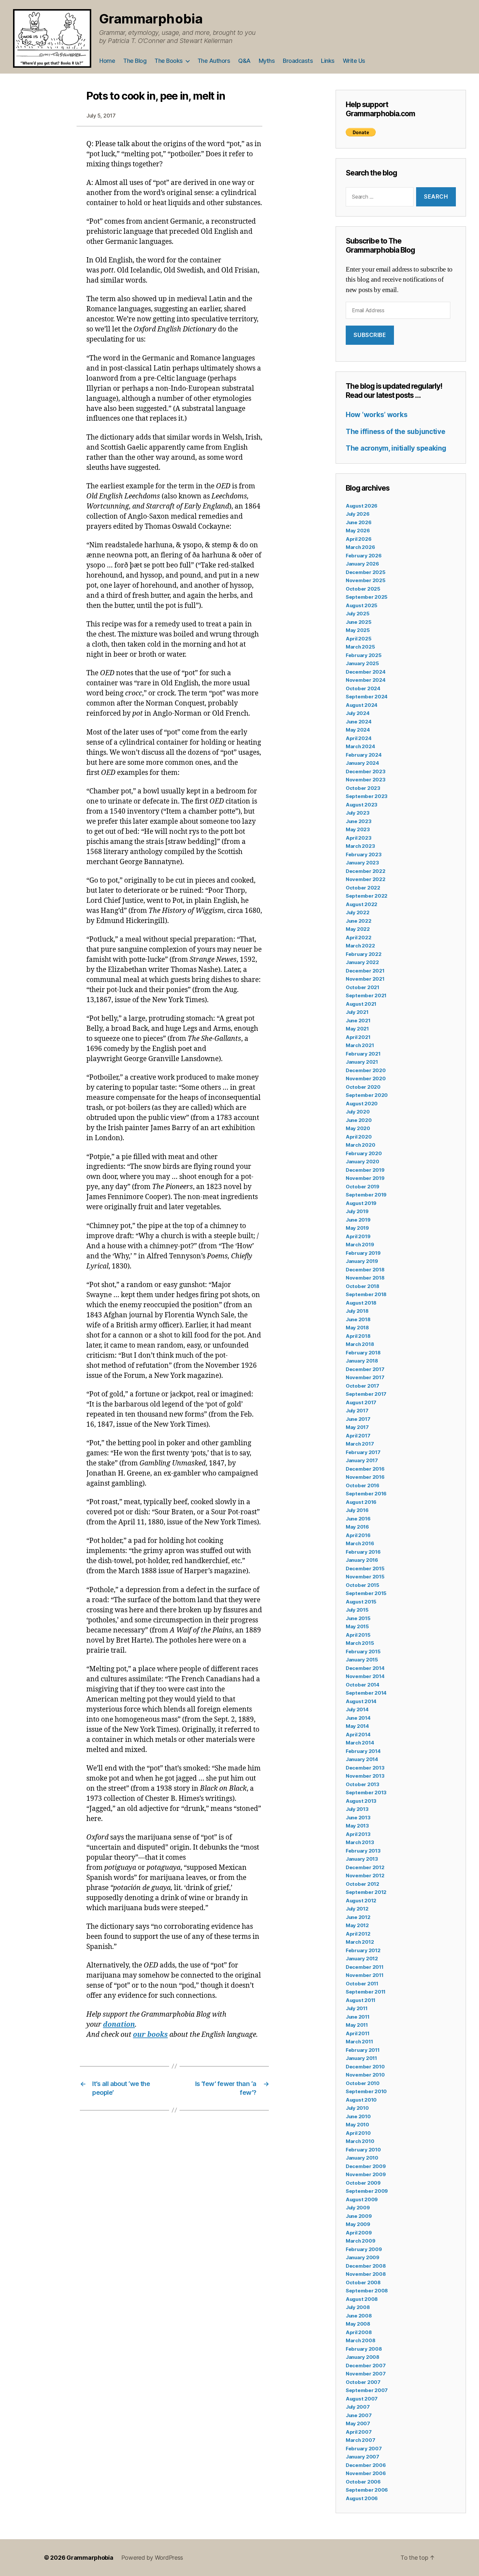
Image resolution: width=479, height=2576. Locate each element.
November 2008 (366, 2274)
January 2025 (362, 663)
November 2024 (366, 680)
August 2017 (361, 1402)
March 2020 (360, 1145)
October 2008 (363, 2282)
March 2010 (360, 2141)
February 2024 (364, 755)
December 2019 (365, 1170)
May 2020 (358, 1128)
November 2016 (365, 1477)
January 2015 (362, 1660)
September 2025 (367, 597)
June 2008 (359, 2316)
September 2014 (366, 1693)
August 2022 (362, 904)
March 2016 (360, 1543)
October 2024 (363, 688)
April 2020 (359, 1137)
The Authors (214, 61)
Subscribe (370, 335)
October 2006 (363, 2482)
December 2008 (366, 2266)
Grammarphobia (151, 19)
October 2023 (363, 788)
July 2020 (358, 1112)
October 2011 (362, 1984)
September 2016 (366, 1494)
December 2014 (365, 1668)
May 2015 (357, 1626)
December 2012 (365, 1867)
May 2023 (358, 829)
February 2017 (363, 1452)
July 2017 (357, 1411)
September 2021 (366, 995)
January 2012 (362, 1959)
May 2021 (357, 1029)
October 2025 (363, 589)
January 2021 (362, 1062)
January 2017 (362, 1460)
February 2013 (363, 1851)
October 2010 (363, 2083)
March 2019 (360, 1245)
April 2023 (358, 838)
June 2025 (359, 622)
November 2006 (366, 2473)
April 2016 (358, 1535)
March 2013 (360, 1842)
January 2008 (363, 2357)
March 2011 (359, 2042)
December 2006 (366, 2465)
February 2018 (363, 1353)
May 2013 (357, 1826)
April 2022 (358, 938)
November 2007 (366, 2374)
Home (107, 61)
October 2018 (363, 1286)
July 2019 (357, 1211)
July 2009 (358, 2208)
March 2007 (360, 2440)
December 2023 (366, 771)
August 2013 (361, 1801)
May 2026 (358, 531)
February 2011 (363, 2050)
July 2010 (357, 2108)
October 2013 (363, 1784)
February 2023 (364, 854)
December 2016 (365, 1469)
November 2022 (366, 879)
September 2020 (367, 1095)
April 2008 (359, 2332)
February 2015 (363, 1652)
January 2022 (362, 962)
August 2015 (361, 1602)
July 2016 (357, 1510)
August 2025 (362, 605)
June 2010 (358, 2116)
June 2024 (359, 722)
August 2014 (361, 1701)
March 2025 (360, 647)
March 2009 (360, 2241)
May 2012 (357, 1925)
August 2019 (361, 1203)
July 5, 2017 (101, 116)
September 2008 (367, 2291)
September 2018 (366, 1294)
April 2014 (358, 1735)
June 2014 (358, 1718)
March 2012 (360, 1942)
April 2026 (358, 539)
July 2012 (357, 1909)
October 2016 (363, 1485)
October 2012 (363, 1884)
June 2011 (358, 2017)
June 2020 (359, 1120)
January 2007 (363, 2457)
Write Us (354, 61)
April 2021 (358, 1037)
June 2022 (359, 921)
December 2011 (365, 1967)
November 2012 (365, 1876)
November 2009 (366, 2174)
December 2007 (366, 2366)
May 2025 (358, 630)
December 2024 (366, 672)
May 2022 (358, 929)
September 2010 (366, 2091)
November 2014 (365, 1676)
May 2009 (358, 2224)
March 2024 (360, 746)
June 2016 (358, 1519)
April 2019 (358, 1236)
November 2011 (365, 1975)
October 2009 (363, 2183)
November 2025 (366, 580)
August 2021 (361, 1004)
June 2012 (358, 1917)
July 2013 (357, 1809)
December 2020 (366, 1070)
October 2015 (363, 1585)
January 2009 (363, 2257)
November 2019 (365, 1178)
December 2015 (365, 1568)
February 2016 (363, 1552)
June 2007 (359, 2415)
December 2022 (366, 871)
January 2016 (362, 1560)
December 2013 (365, 1768)
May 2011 (357, 2025)
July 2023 (358, 813)
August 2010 (361, 2100)
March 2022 (360, 946)
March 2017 (360, 1444)
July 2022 (358, 912)
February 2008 (364, 2349)
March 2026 (360, 547)
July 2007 (358, 2407)
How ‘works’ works (377, 415)
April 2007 (359, 2432)
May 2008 (358, 2324)
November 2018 (365, 1278)
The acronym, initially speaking (396, 448)
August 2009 (362, 2199)
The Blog (135, 61)
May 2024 (358, 730)
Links (328, 61)
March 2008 (360, 2340)
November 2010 (365, 2075)
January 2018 (362, 1361)
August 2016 (361, 1502)
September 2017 (366, 1394)
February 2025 (364, 655)
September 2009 (367, 2191)
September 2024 (367, 697)
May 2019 (357, 1228)
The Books (169, 61)
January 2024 (362, 763)
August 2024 (362, 705)
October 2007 (363, 2382)
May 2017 (357, 1427)
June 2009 (359, 2216)
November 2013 (365, 1776)
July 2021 (357, 1012)
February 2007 (364, 2449)
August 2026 (362, 506)
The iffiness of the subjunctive (396, 432)
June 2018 (358, 1319)
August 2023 (362, 805)
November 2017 (365, 1377)
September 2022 (367, 896)
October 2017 (363, 1386)
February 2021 (363, 1054)
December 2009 (366, 2166)
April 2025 (358, 639)
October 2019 (363, 1187)
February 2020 (364, 1153)
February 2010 (363, 2150)
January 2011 (361, 2058)
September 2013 (366, 1792)
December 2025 (366, 572)
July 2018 (357, 1311)
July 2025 (358, 614)
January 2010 (362, 2158)
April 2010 (358, 2133)
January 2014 (362, 1759)
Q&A (244, 61)
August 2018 (361, 1303)
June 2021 (358, 1021)
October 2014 (363, 1685)
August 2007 (362, 2399)
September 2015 (366, 1593)
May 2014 (357, 1726)
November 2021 (365, 979)
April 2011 (357, 2033)
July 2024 (358, 713)
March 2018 (360, 1344)
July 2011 (357, 2008)
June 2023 (359, 821)
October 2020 (363, 1087)
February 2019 (363, 1253)
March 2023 (360, 846)
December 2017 (365, 1369)
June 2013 (358, 1818)
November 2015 (365, 1577)
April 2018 (358, 1336)
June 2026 (359, 522)
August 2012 (361, 1901)
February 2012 (363, 1950)
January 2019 (362, 1261)
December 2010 (365, 2067)
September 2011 (366, 1992)
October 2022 (363, 888)
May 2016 (357, 1527)
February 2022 (364, 954)
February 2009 (364, 2249)
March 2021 (360, 1045)
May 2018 (357, 1328)
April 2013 (358, 1834)
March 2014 (360, 1743)
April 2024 (358, 738)
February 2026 (364, 556)
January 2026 (362, 564)
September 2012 (366, 1892)
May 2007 (358, 2423)
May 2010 (357, 2125)
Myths (267, 61)
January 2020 (363, 1162)
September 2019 (366, 1195)
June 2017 (358, 1419)
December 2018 (365, 1270)
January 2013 (362, 1859)
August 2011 (361, 2000)
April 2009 (359, 2233)
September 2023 (367, 796)
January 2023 (362, 863)
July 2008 (358, 2307)
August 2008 (362, 2299)
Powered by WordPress (152, 2558)
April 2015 (358, 1635)
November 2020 (366, 1078)
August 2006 (362, 2498)
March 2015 (360, 1643)
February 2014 (363, 1751)
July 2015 (357, 1610)
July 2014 (357, 1709)
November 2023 (366, 780)
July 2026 (358, 514)
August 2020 (362, 1104)
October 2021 (363, 987)
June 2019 (358, 1220)
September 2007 (367, 2390)
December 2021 (365, 971)
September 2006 (367, 2490)
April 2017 (358, 1436)
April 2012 (358, 1934)
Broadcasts (298, 61)
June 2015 (358, 1618)
